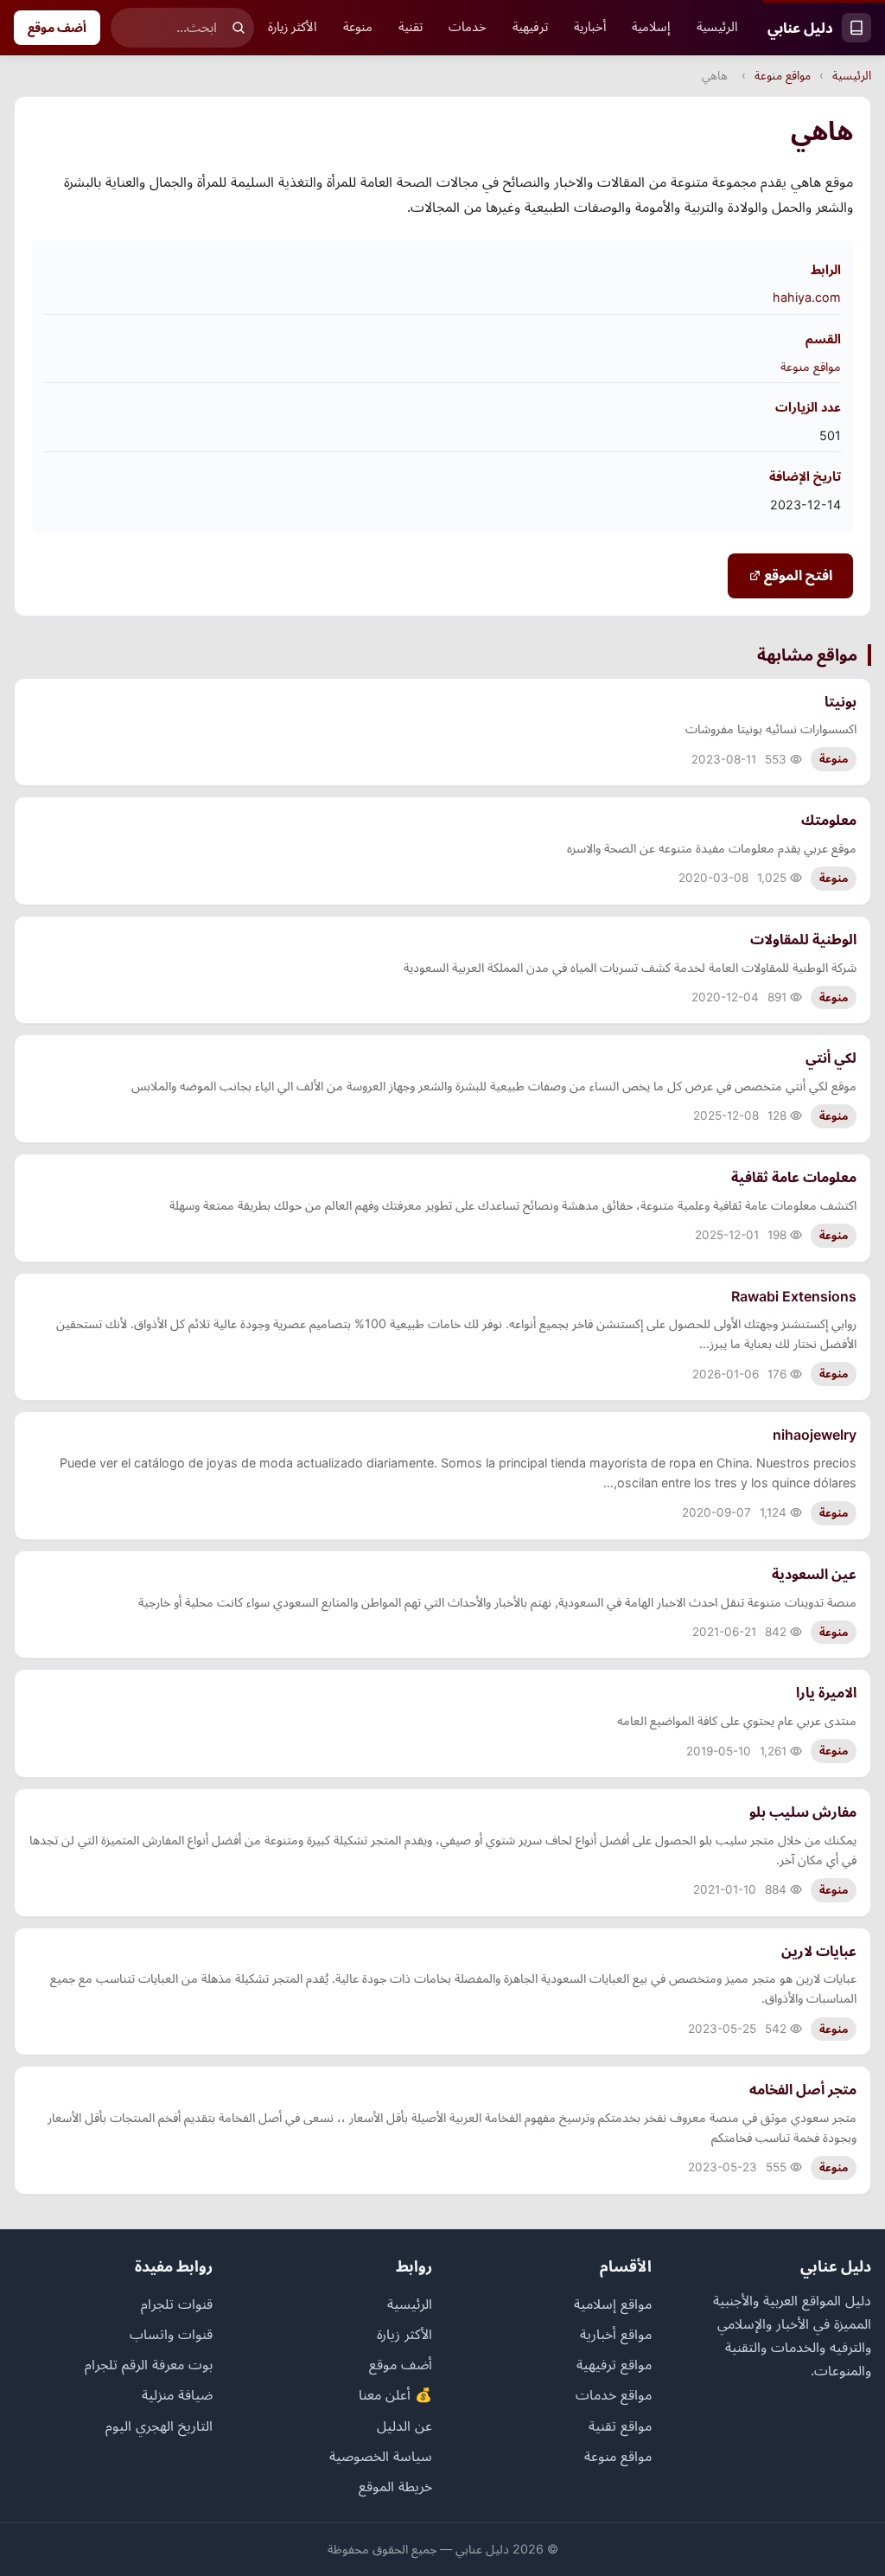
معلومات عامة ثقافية (794, 1177)
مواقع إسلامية (613, 2304)
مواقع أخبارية (616, 2334)
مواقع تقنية (620, 2426)
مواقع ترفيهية (614, 2364)
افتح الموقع (796, 575)
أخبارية (590, 27)
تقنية (411, 27)
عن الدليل (404, 2426)
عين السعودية (814, 1574)
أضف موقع (57, 27)
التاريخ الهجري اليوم (159, 2426)
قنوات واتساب (171, 2334)
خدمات (468, 27)
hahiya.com (807, 297)
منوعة (358, 27)
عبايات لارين (819, 1951)
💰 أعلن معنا (395, 2394)
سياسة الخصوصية (381, 2456)
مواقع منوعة (783, 75)
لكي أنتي (831, 1058)
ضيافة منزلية (177, 2394)
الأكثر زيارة (293, 27)
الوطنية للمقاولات (803, 939)
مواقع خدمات (614, 2394)
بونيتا (840, 701)
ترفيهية (530, 27)
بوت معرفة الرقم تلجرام (149, 2364)
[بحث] (239, 28)
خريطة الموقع (395, 2486)
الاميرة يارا (826, 1692)
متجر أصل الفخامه (803, 2089)
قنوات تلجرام (177, 2304)
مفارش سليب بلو (803, 1812)
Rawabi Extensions (794, 1296)
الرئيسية (717, 27)
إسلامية (651, 27)
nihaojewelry (815, 1435)
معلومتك (829, 820)
